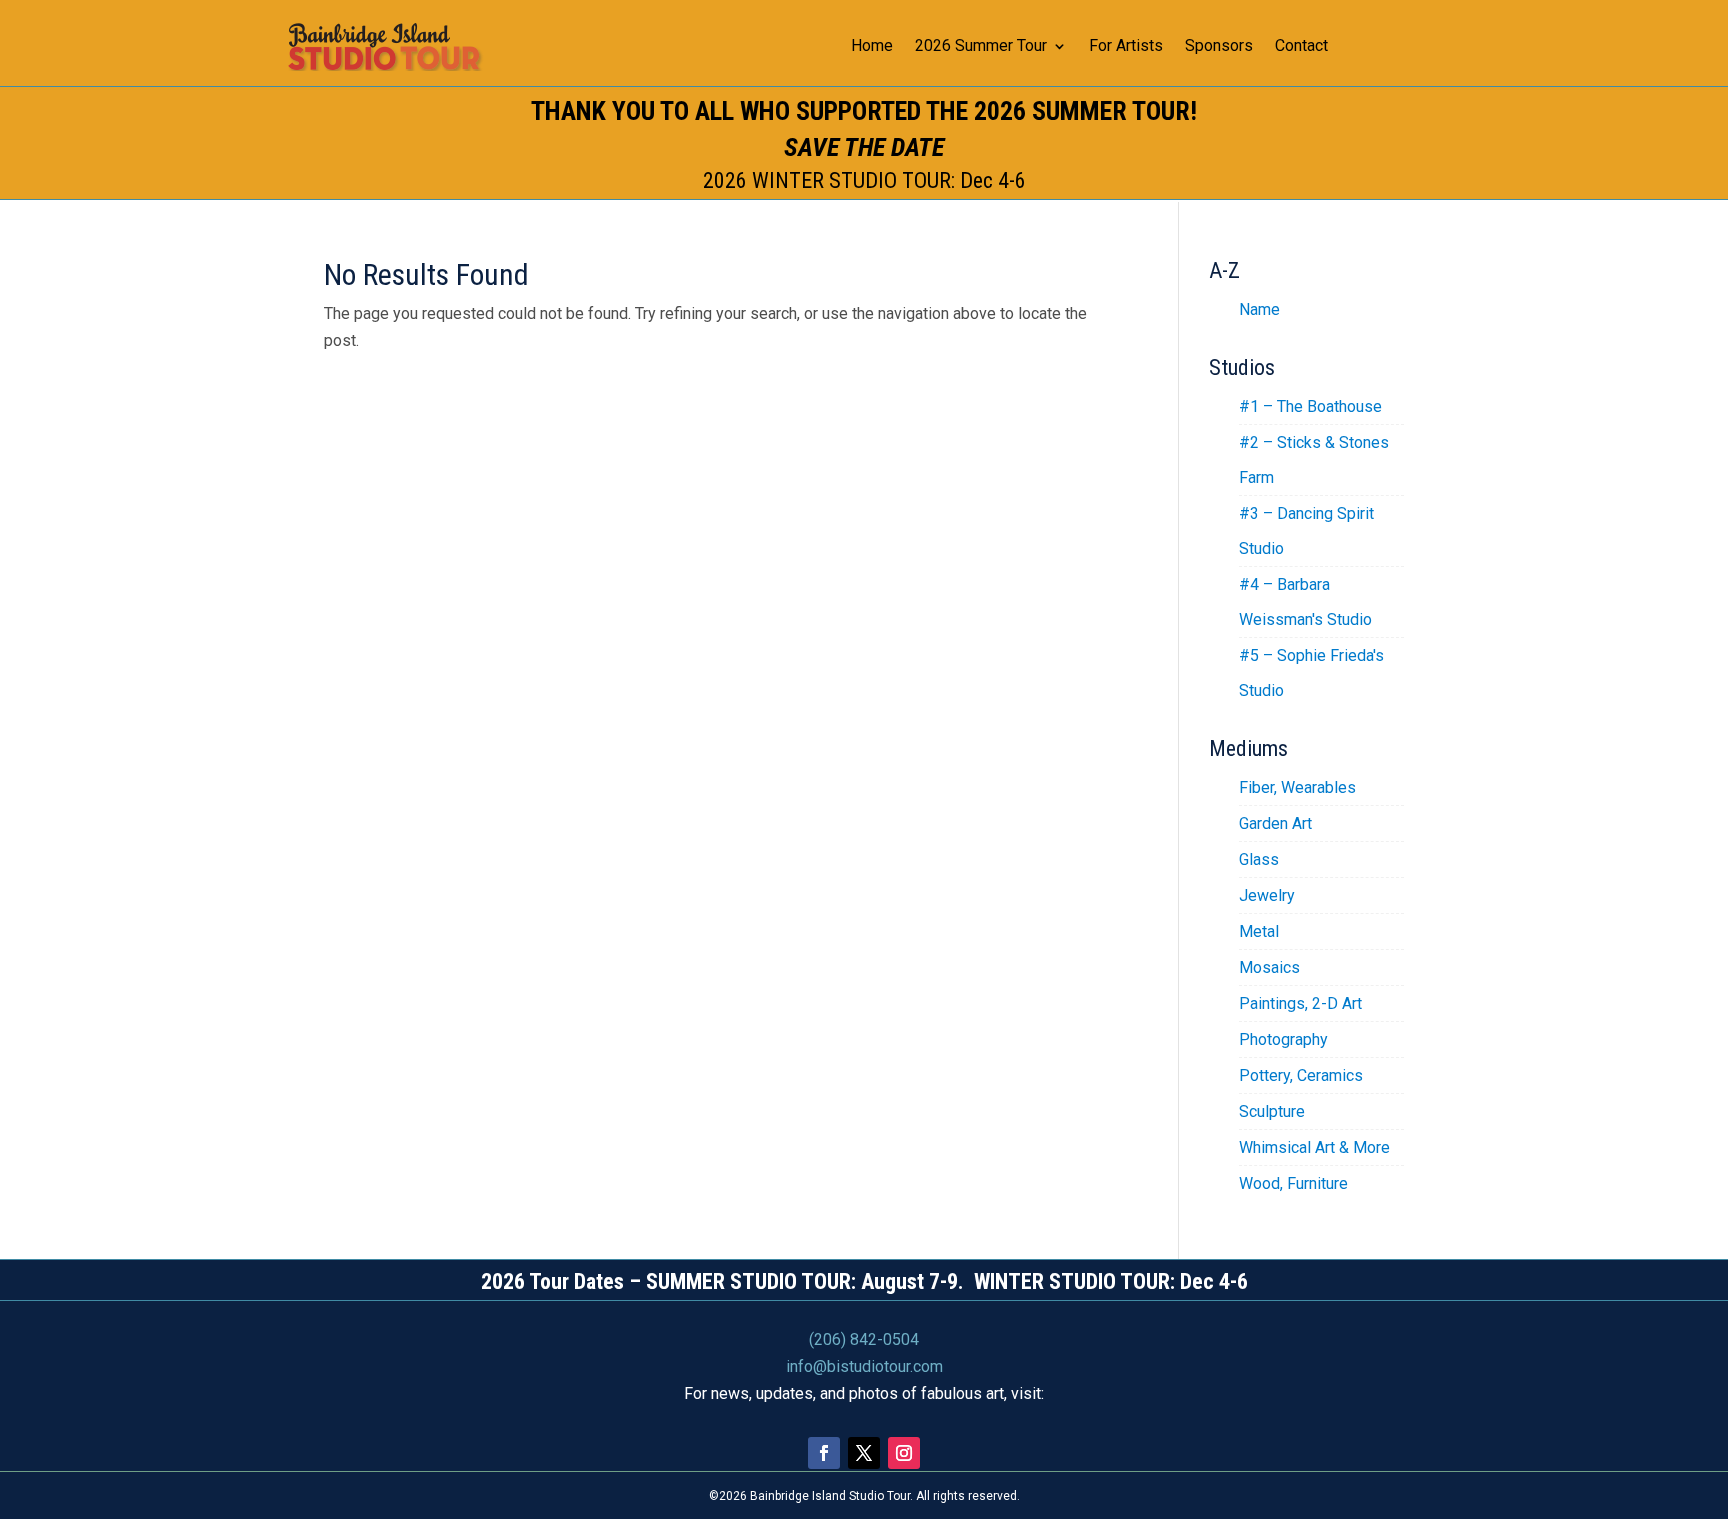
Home (872, 47)
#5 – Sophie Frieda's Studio (1311, 673)
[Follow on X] (864, 1453)
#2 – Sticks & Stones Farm (1314, 460)
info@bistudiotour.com (864, 1366)
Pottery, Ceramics (1301, 1075)
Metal (1259, 931)
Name (1259, 309)
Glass (1259, 859)
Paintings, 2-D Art (1300, 1003)
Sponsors (1219, 47)
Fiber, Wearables (1297, 787)
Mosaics (1269, 967)
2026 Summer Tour (981, 47)
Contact (1301, 47)
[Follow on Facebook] (824, 1453)
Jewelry (1267, 895)
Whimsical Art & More (1314, 1147)
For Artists (1126, 47)
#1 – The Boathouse (1310, 406)
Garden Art (1275, 823)
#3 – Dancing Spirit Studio (1306, 531)
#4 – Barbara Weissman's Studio (1305, 602)
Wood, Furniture (1293, 1183)
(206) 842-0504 (864, 1339)
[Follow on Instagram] (904, 1453)
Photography (1283, 1039)
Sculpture (1272, 1111)
